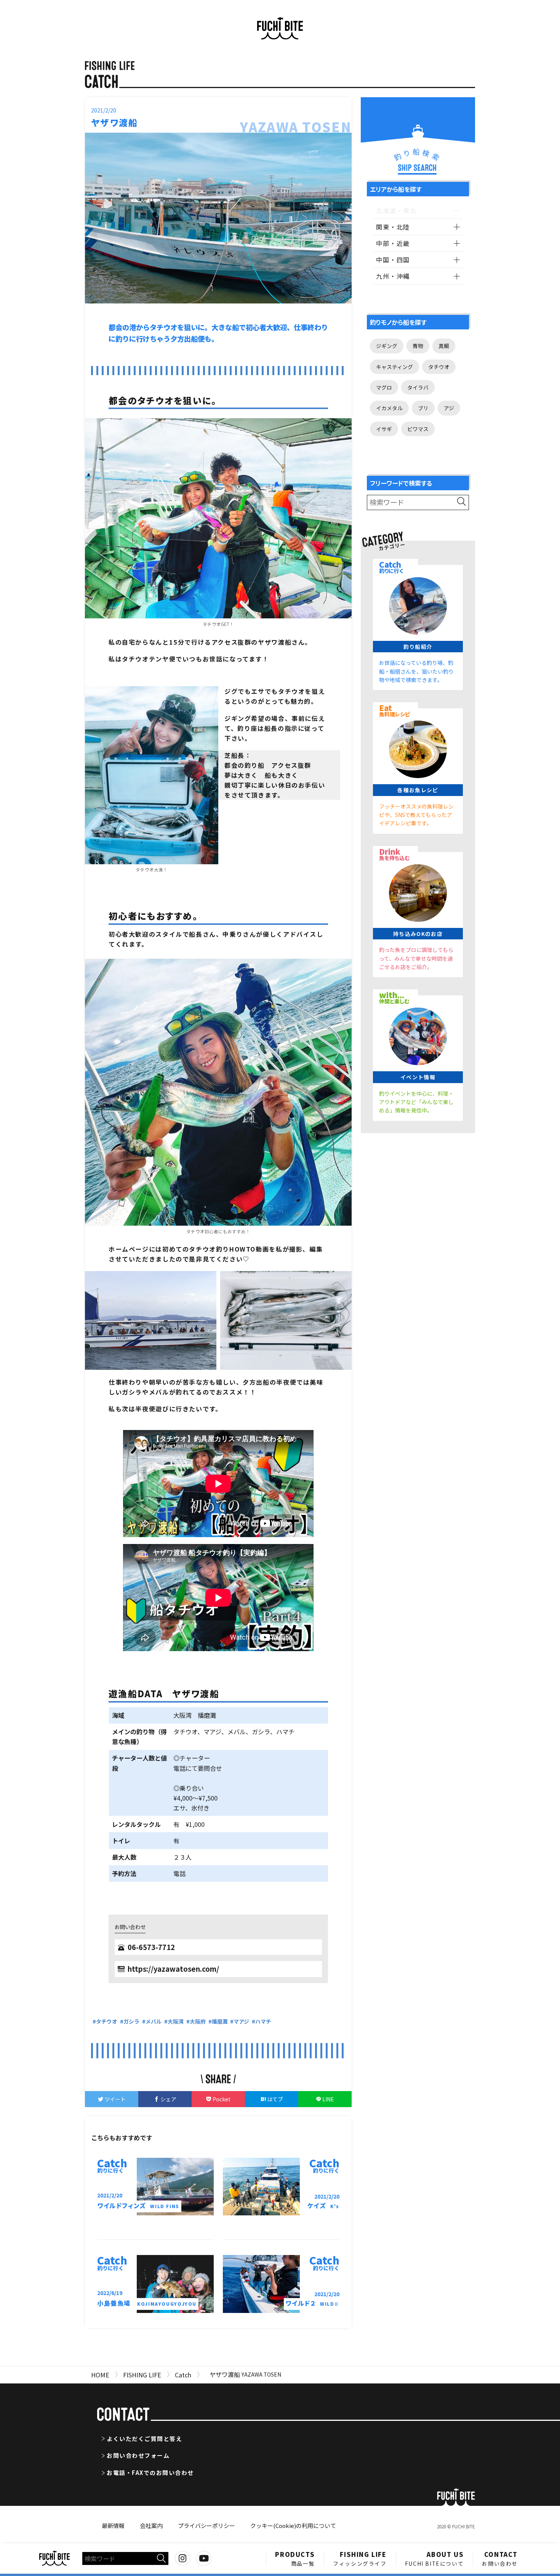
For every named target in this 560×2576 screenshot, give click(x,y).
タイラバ (418, 387)
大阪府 (198, 2021)
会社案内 (151, 2525)
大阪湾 (176, 2021)
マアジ (241, 2021)
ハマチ (263, 2021)
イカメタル (389, 408)
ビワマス (418, 429)
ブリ (423, 408)
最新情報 (113, 2525)
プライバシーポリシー (206, 2525)
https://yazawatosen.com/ (173, 1969)
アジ (449, 408)
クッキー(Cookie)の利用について (293, 2525)
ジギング (387, 346)
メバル (154, 2021)
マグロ (384, 387)
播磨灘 (220, 2021)
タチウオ (107, 2021)
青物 (418, 346)
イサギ (384, 429)
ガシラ (131, 2021)
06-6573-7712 (151, 1947)
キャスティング (394, 367)
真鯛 (444, 346)
